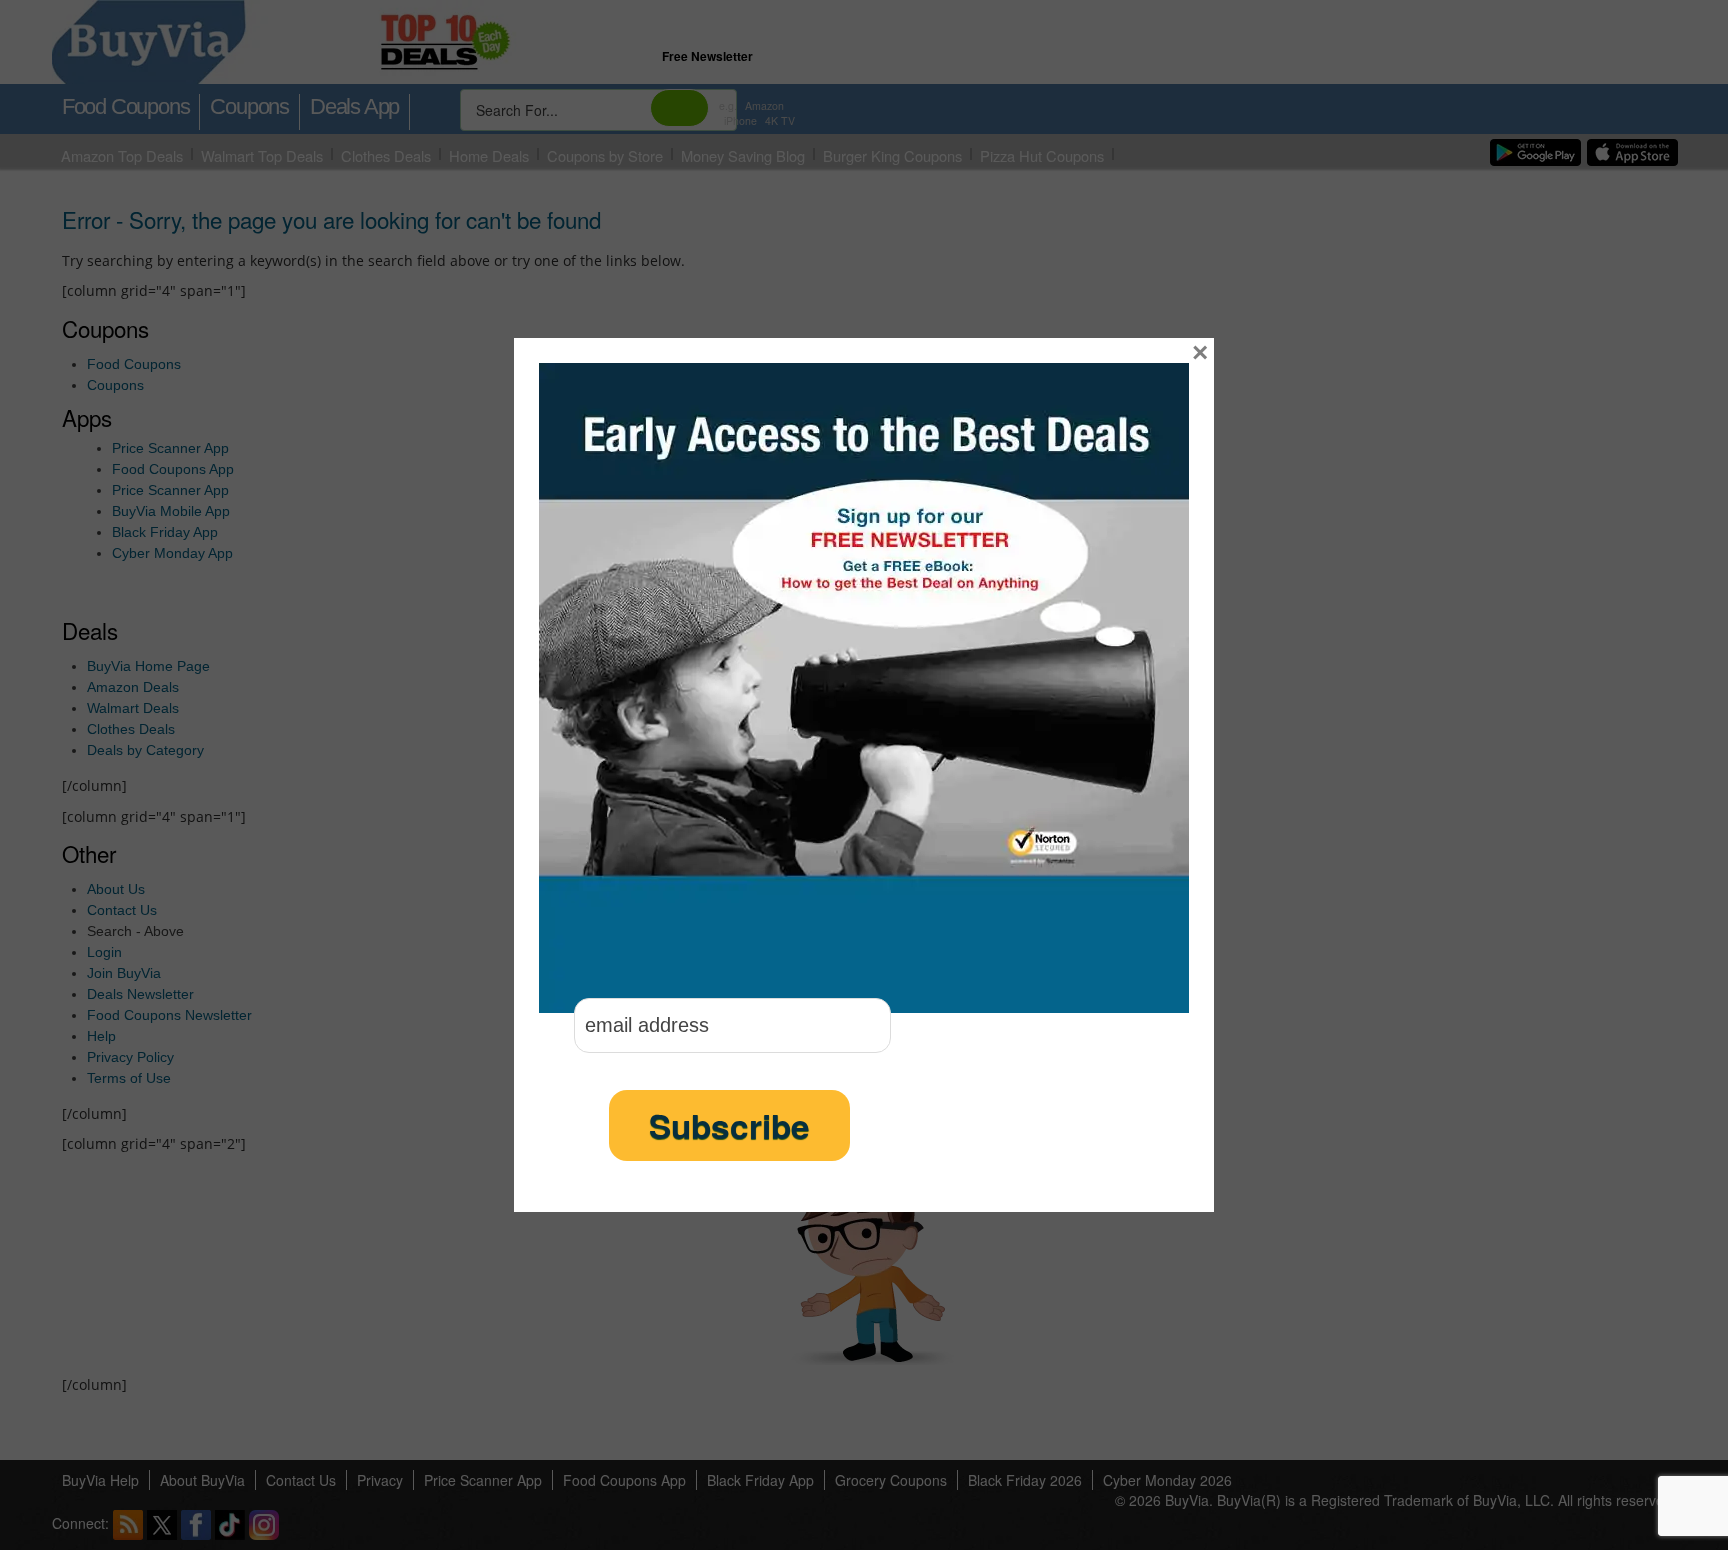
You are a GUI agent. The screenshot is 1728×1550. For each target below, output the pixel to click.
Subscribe (729, 1125)
